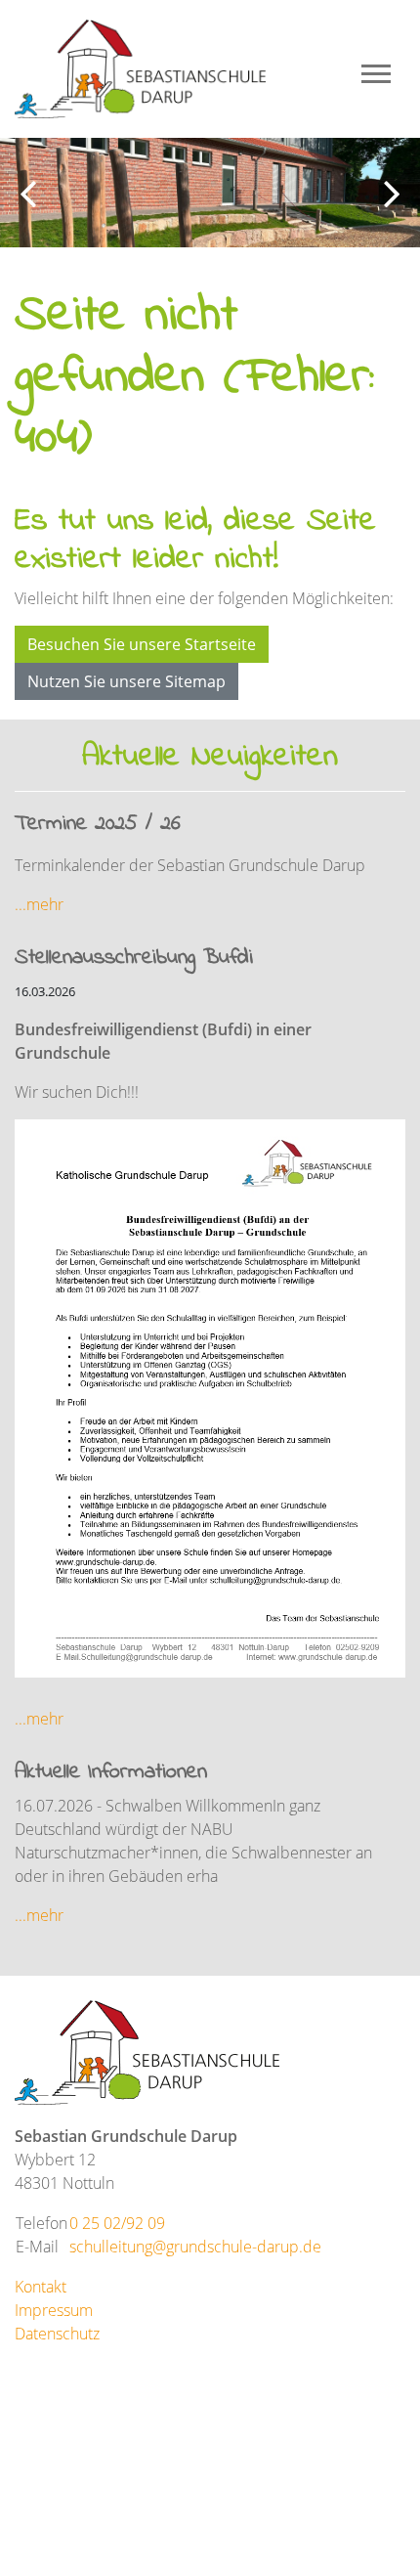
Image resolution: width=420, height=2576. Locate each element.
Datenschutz (57, 2334)
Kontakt (41, 2287)
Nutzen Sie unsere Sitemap (126, 681)
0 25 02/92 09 (117, 2223)
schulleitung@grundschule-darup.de (195, 2247)
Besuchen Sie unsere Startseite (142, 644)
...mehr (39, 904)
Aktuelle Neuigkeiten (210, 757)
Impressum (54, 2310)
